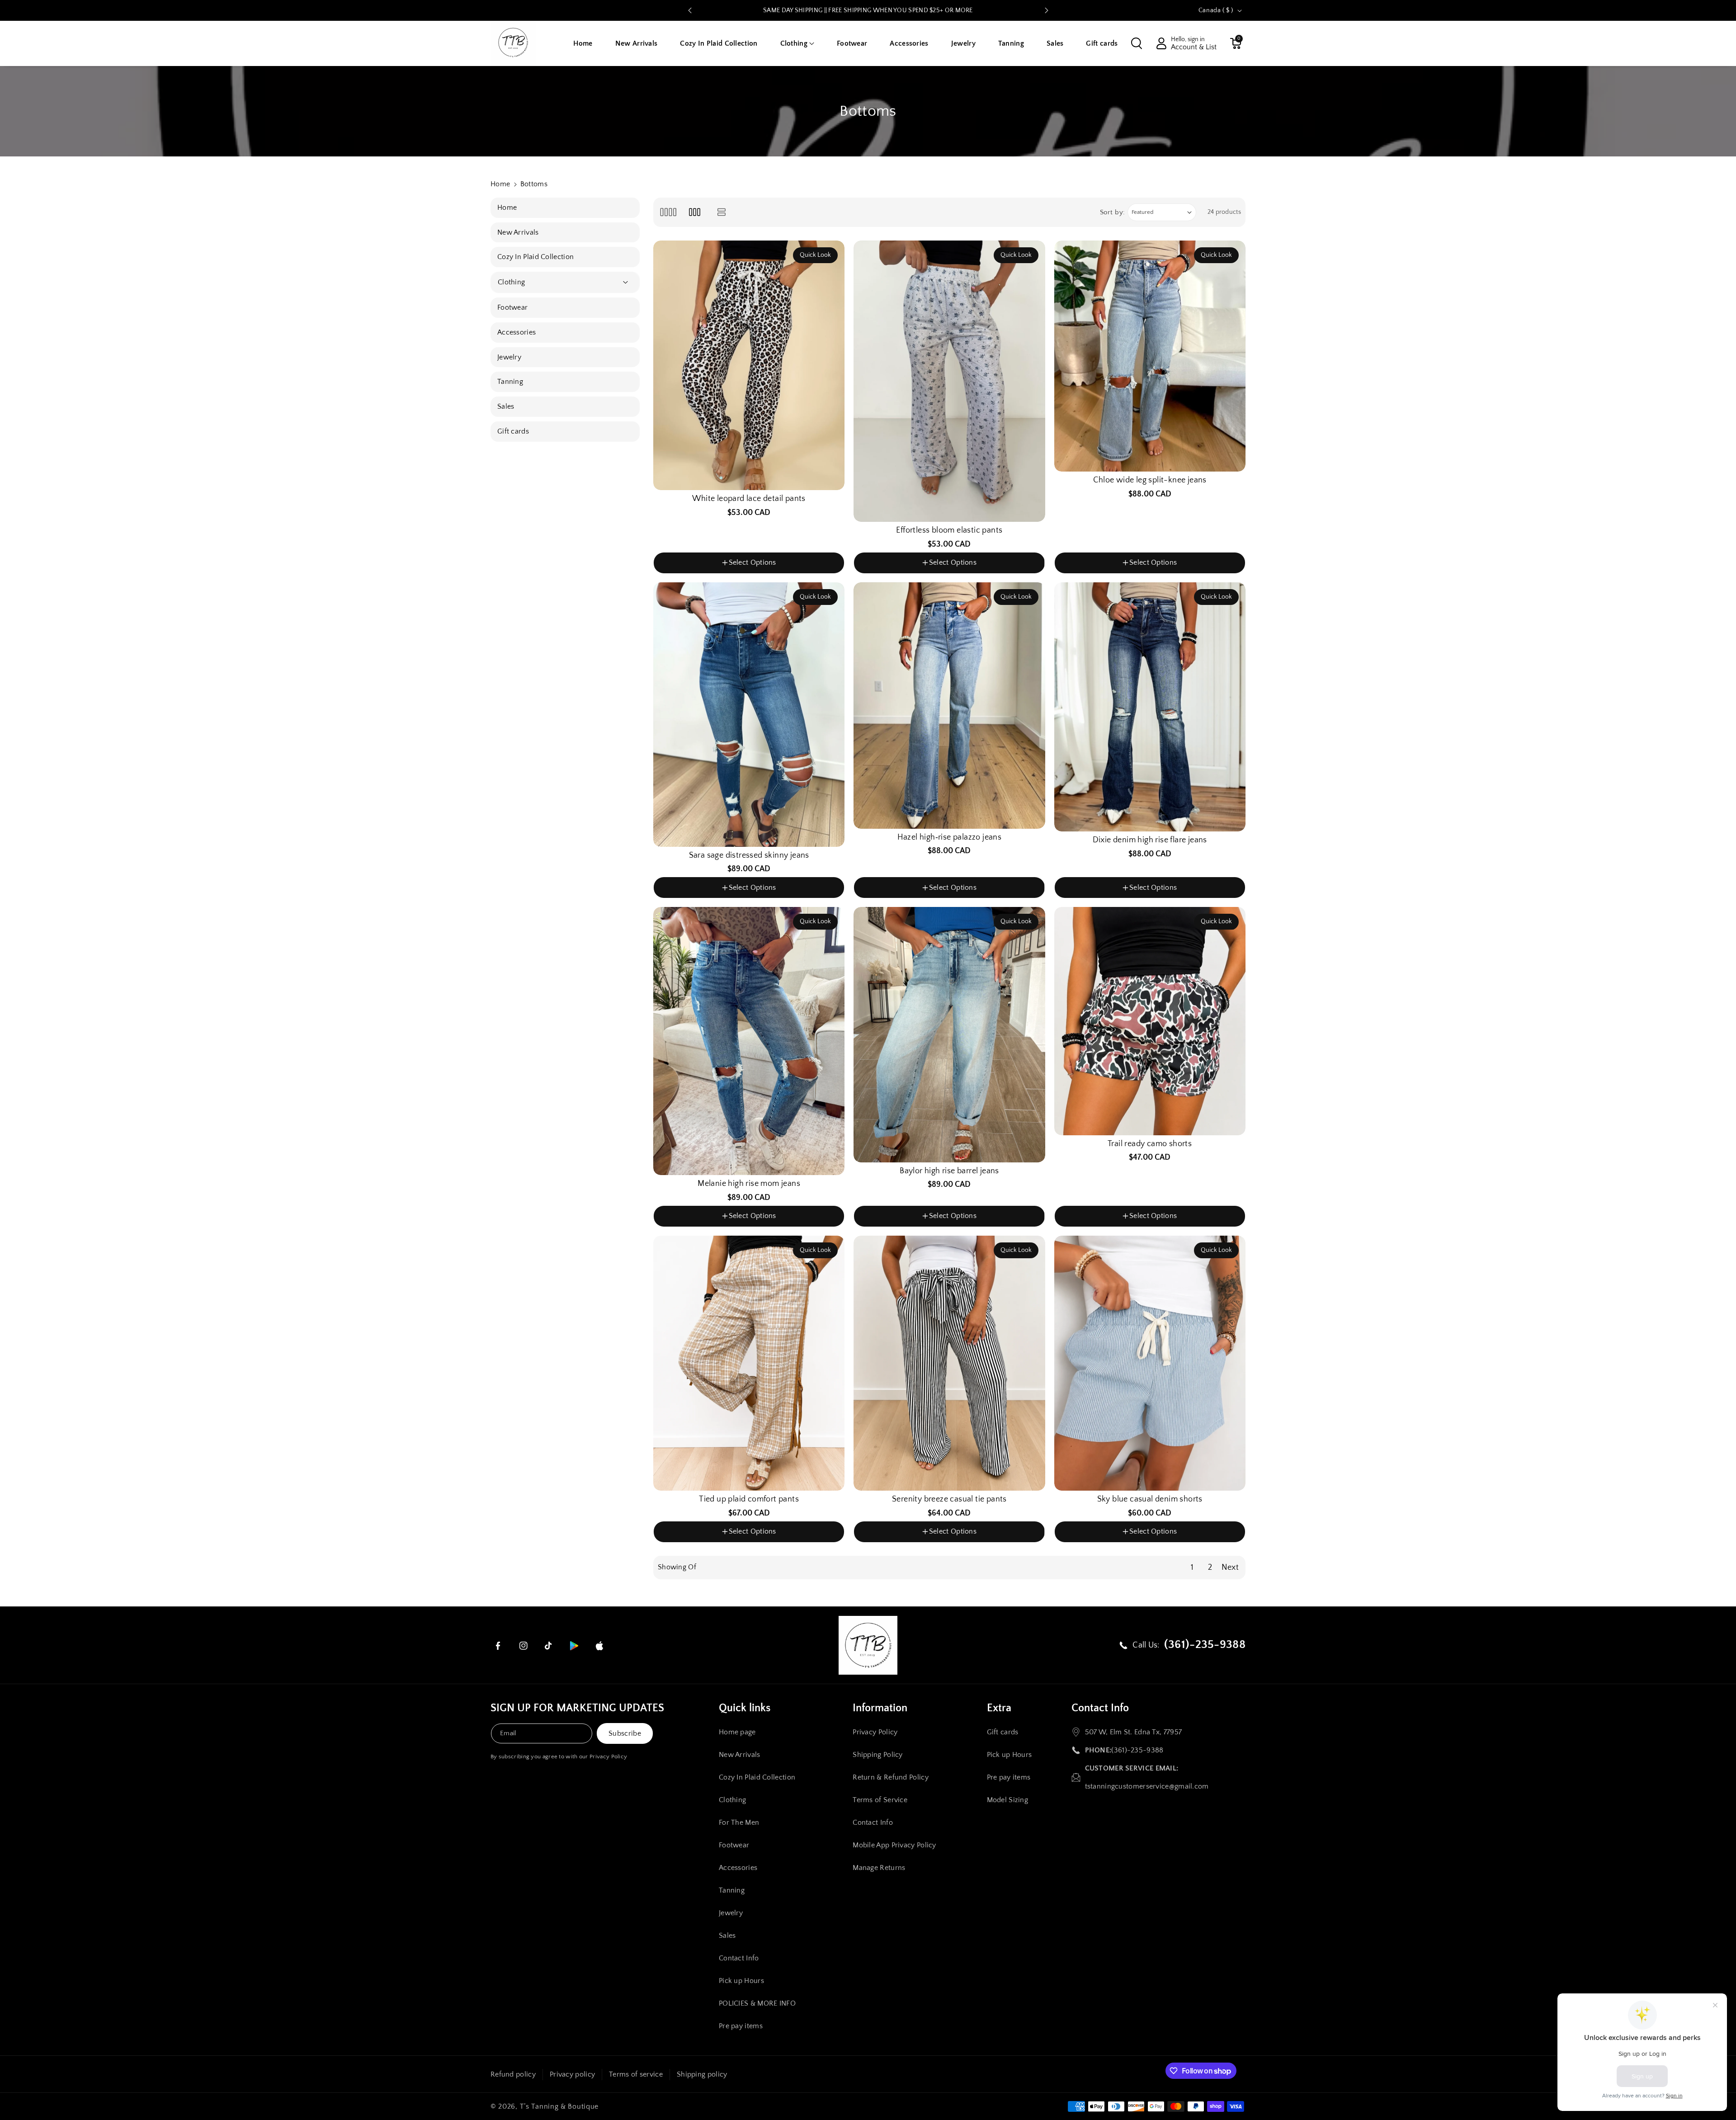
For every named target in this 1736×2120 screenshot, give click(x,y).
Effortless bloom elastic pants (949, 530)
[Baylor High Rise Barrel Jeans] (949, 1034)
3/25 (694, 899)
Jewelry (731, 1913)
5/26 (721, 899)
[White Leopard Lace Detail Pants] (749, 366)
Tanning (732, 1890)
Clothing (732, 1800)
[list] (722, 212)
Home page (737, 1732)
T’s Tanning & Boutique (559, 2106)
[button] (797, 44)
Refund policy (513, 2074)
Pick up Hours (741, 1981)
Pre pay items (741, 2026)
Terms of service (636, 2074)
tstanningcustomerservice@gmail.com (1147, 1786)
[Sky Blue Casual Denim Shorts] (1150, 1363)
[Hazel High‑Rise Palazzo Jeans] (949, 706)
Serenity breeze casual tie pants (949, 1499)
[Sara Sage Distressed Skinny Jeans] (749, 715)
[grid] (668, 212)
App (952, 10)
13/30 (828, 899)
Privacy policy (572, 2074)
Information (880, 1708)
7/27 (747, 899)
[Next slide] (1047, 10)
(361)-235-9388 (1137, 1750)
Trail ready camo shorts (1150, 1144)
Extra (999, 1708)
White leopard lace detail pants (749, 499)
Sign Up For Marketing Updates (577, 1708)
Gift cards (1003, 1732)
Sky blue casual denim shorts (1150, 1499)
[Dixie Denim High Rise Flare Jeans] (1150, 707)
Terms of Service (880, 1800)
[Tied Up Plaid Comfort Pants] (749, 1363)
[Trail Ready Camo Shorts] (1150, 1021)
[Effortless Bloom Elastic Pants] (949, 381)
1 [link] (1192, 1568)
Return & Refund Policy (891, 1777)
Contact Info (739, 1958)
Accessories (738, 1868)
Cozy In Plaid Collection (757, 1777)
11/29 (800, 899)
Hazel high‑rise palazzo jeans (950, 837)
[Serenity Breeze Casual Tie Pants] (949, 1363)
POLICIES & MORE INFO (757, 2003)
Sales (727, 1936)
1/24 (668, 899)
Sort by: (1113, 212)
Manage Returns (879, 1868)
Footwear (734, 1845)
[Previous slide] (690, 10)
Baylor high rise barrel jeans (949, 1171)
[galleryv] (695, 212)
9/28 (773, 899)
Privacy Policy (608, 1756)
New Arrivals (740, 1755)
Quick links (745, 1708)
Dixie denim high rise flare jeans (1150, 840)
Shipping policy (702, 2074)
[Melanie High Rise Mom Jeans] (749, 1041)
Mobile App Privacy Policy (894, 1845)
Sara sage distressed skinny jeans (749, 855)
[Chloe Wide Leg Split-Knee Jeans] (1150, 356)
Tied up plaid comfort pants (749, 1499)
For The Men (739, 1823)
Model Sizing (1008, 1800)
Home (500, 184)
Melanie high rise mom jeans (749, 1184)
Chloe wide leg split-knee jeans (1150, 480)
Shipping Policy (878, 1755)
